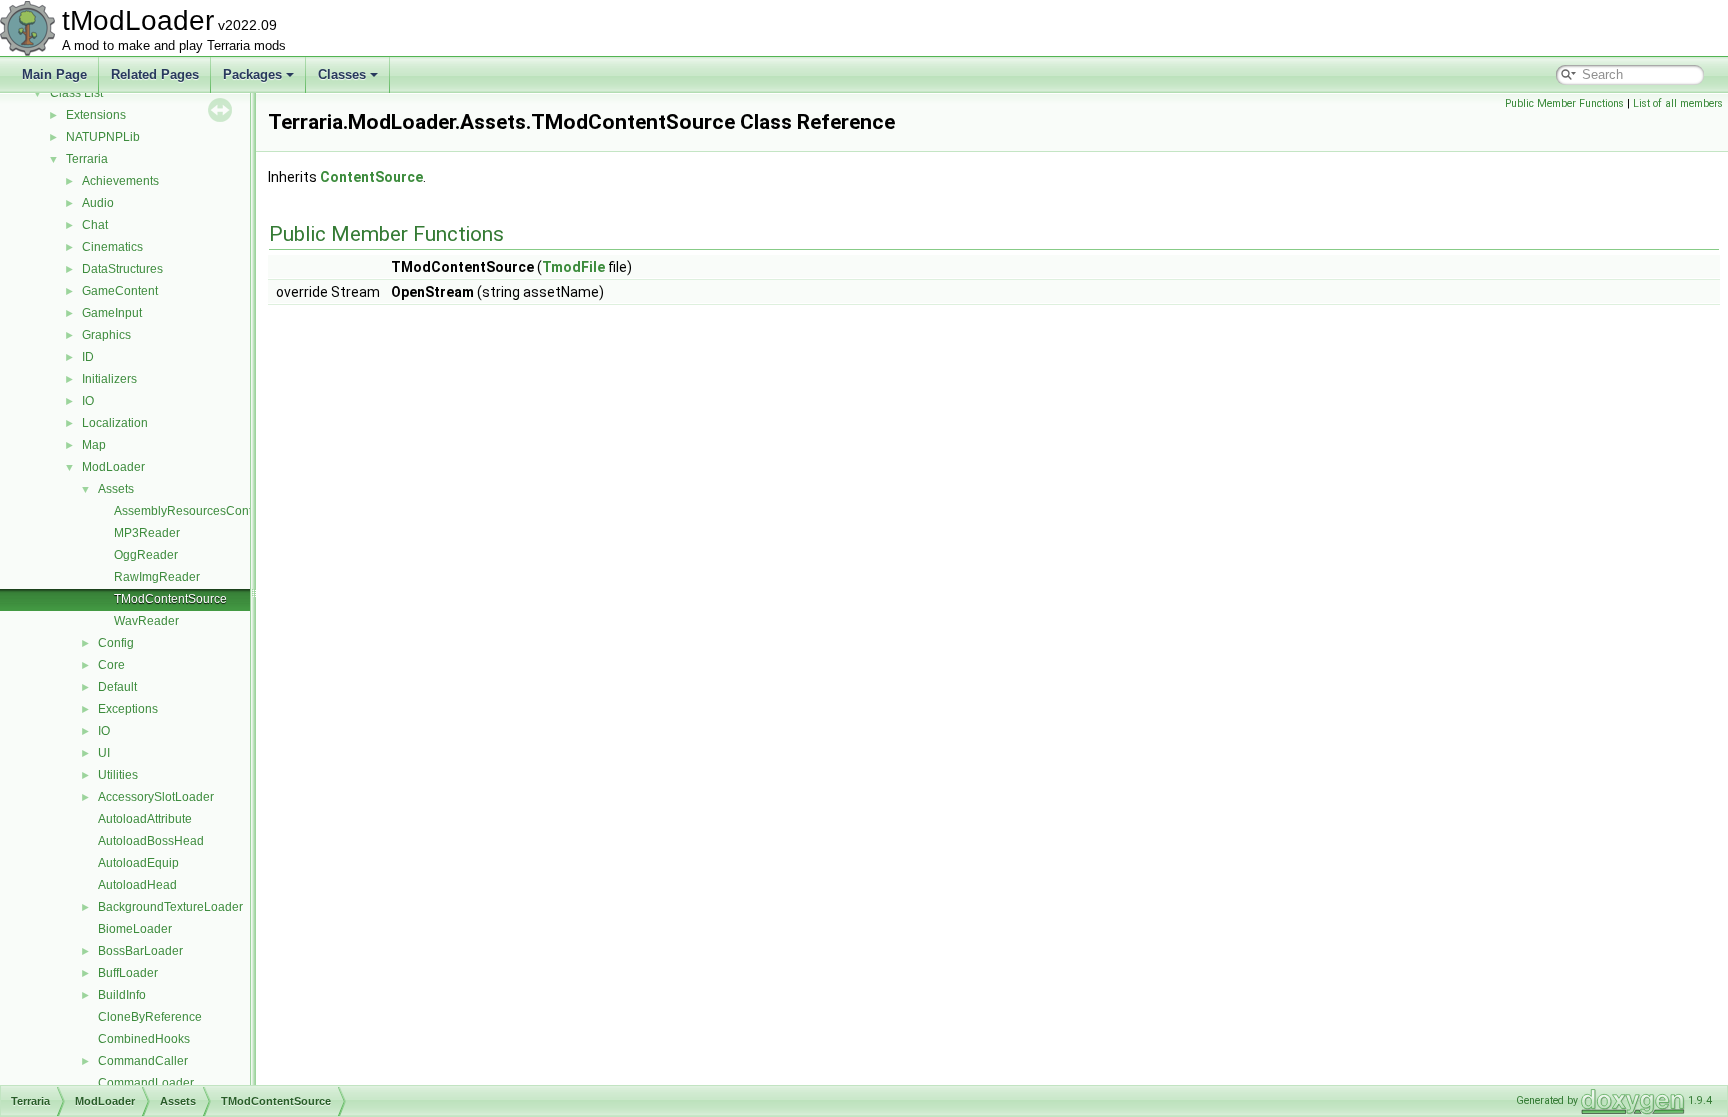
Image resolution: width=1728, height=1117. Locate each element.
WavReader (146, 621)
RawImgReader (157, 577)
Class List (76, 93)
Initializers (109, 379)
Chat (95, 225)
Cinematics (112, 247)
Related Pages (155, 74)
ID (88, 357)
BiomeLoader (135, 929)
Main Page (54, 74)
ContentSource (371, 177)
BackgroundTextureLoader (170, 907)
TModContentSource (170, 599)
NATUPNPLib (103, 137)
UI (104, 753)
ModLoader (113, 467)
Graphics (106, 335)
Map (94, 445)
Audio (98, 203)
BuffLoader (128, 973)
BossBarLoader (140, 951)
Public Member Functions (1564, 103)
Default (117, 687)
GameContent (120, 291)
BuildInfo (122, 995)
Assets (116, 489)
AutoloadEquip (138, 863)
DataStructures (122, 269)
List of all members (1678, 103)
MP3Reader (147, 533)
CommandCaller (143, 1061)
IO (88, 401)
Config (116, 643)
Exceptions (128, 709)
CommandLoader (146, 1083)
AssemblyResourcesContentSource (211, 511)
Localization (115, 423)
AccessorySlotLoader (156, 797)
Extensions (96, 115)
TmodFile (573, 267)
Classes (342, 74)
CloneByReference (150, 1017)
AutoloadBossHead (151, 841)
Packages (252, 74)
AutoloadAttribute (145, 819)
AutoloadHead (137, 885)
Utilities (118, 775)
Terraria (87, 159)
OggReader (146, 555)
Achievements (120, 181)
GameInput (112, 313)
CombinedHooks (144, 1039)
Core (111, 665)
